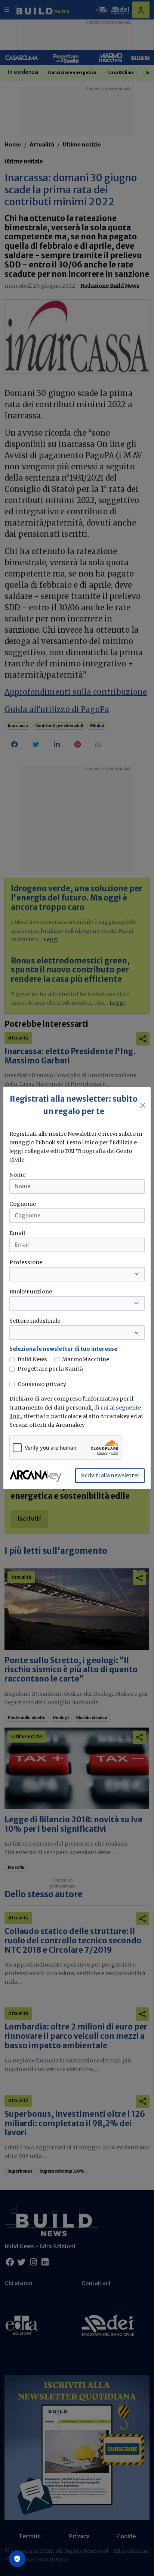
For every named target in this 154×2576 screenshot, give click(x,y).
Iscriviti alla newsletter (110, 1475)
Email (17, 1233)
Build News (32, 1359)
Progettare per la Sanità (50, 1369)
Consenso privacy (42, 1384)
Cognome (23, 1204)
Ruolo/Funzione (31, 1292)
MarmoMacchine (86, 1359)
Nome (17, 1175)
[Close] (143, 1105)
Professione (26, 1262)
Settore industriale (35, 1321)
